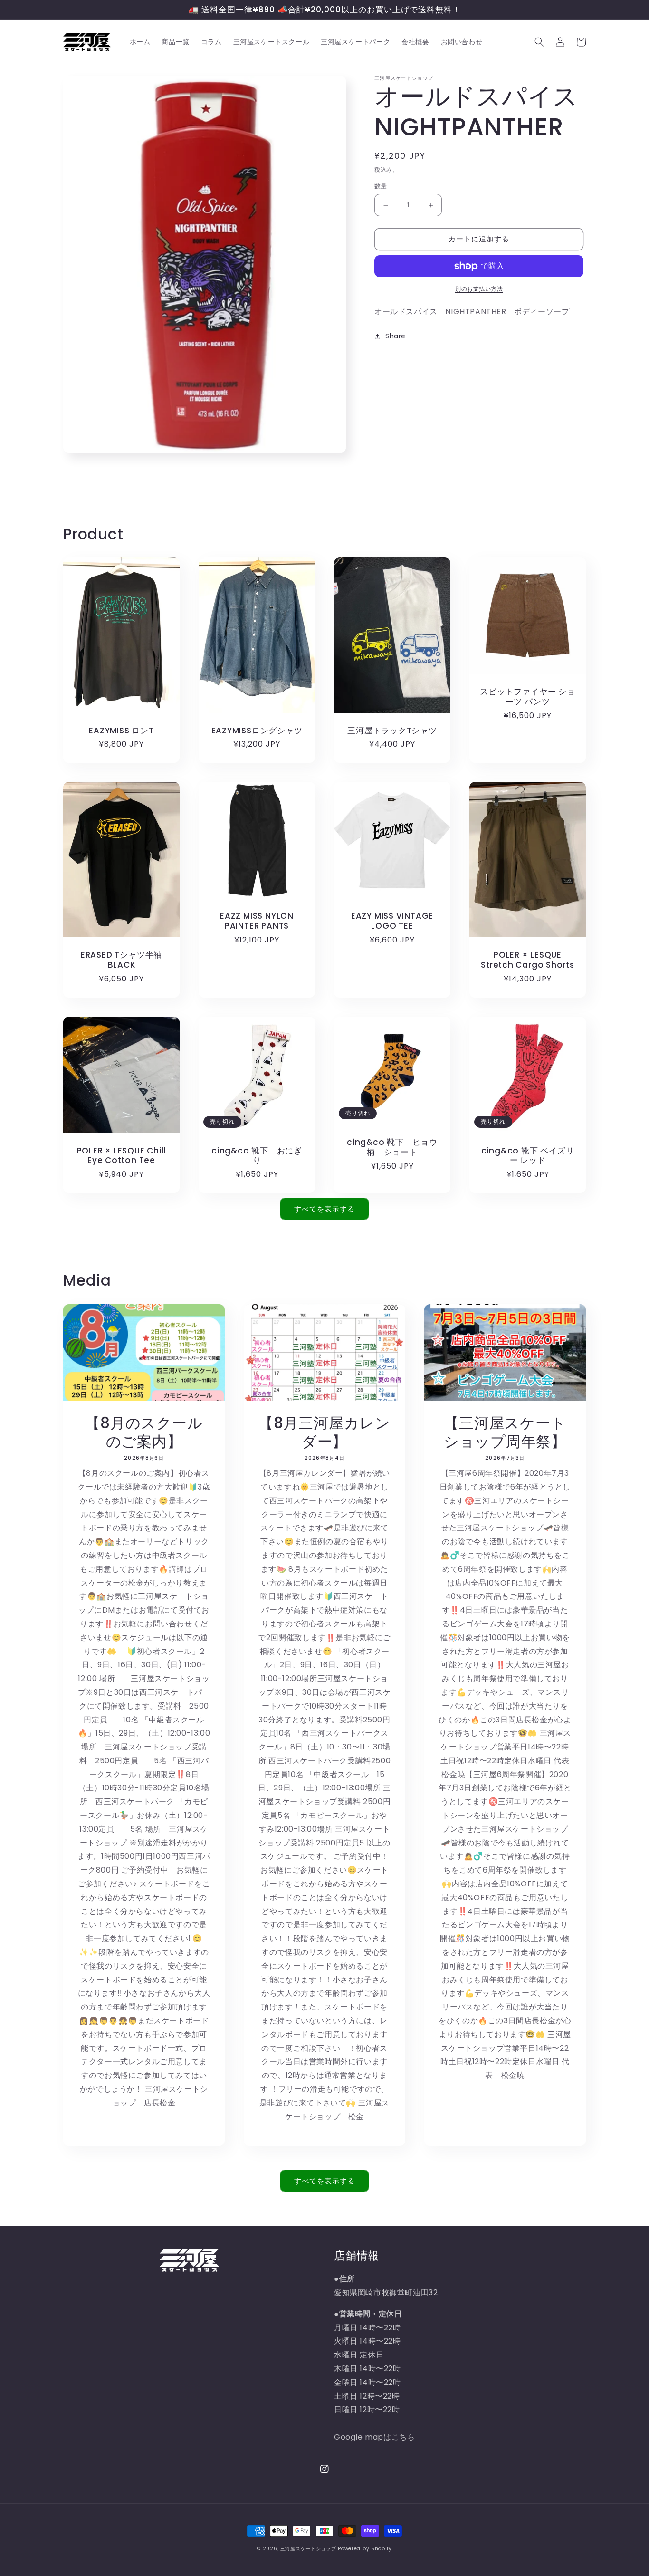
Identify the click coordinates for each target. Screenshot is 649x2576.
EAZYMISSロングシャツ (257, 731)
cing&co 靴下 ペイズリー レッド (528, 1156)
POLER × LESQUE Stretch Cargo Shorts (528, 960)
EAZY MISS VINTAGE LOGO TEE (392, 921)
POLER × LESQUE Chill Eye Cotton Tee (122, 1156)
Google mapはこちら (374, 2437)
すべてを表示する (324, 1209)
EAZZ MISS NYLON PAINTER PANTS (257, 921)
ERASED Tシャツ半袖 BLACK (125, 960)
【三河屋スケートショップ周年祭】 (505, 1432)
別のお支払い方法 (479, 289)
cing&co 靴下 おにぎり (257, 1156)
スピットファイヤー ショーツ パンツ (527, 697)
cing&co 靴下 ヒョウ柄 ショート (392, 1147)
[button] (539, 42)
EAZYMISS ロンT (121, 731)
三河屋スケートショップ (308, 2549)
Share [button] (396, 336)
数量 (381, 187)
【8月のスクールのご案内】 (144, 1432)
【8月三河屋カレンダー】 (324, 1432)
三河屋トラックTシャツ (392, 731)
